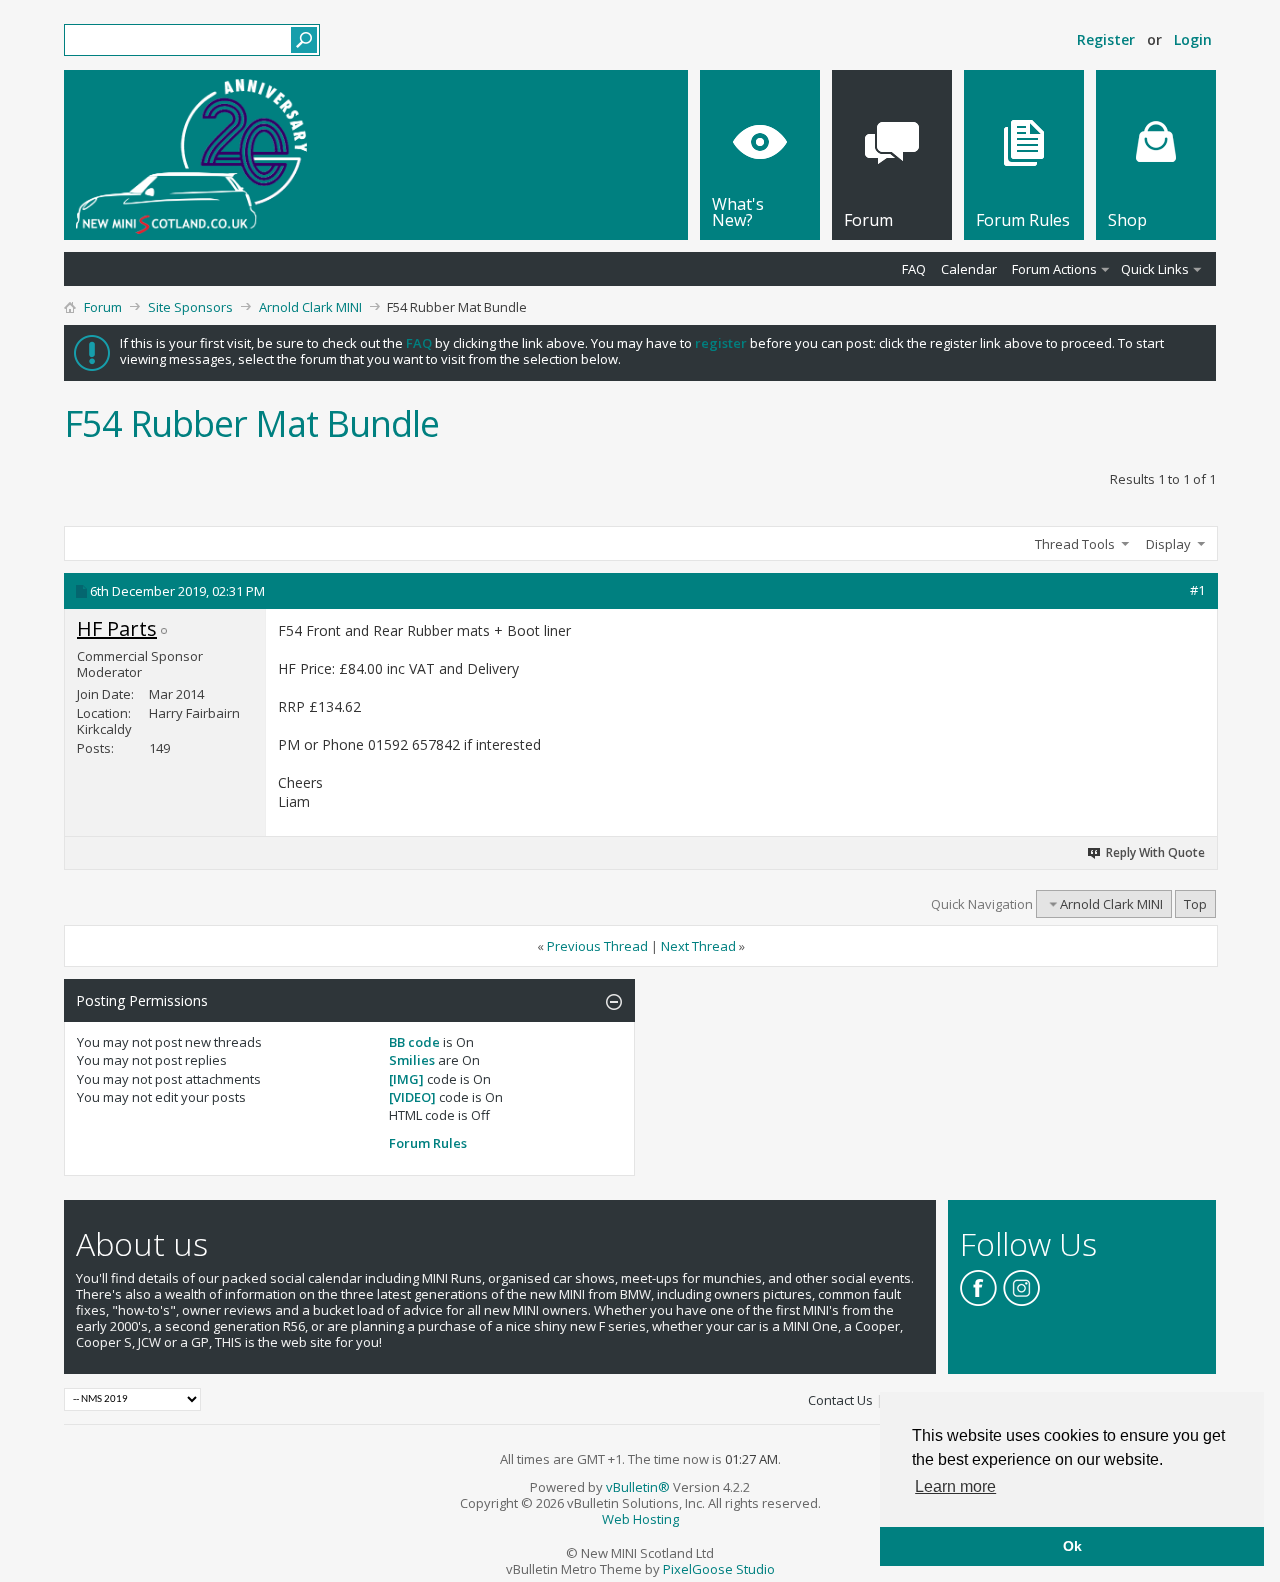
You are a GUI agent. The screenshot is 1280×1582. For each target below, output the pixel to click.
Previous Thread (597, 946)
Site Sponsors (190, 307)
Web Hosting (640, 1519)
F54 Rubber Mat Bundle (251, 423)
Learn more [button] (955, 1486)
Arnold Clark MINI (310, 307)
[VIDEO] (412, 1097)
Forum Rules (428, 1143)
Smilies (412, 1060)
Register (1106, 39)
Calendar (969, 269)
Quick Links (1155, 269)
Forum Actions (1054, 269)
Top (1195, 904)
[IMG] (406, 1079)
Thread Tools (1075, 544)
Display (1168, 544)
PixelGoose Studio (719, 1569)
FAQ (914, 269)
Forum (103, 307)
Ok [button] (1072, 1546)
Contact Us (840, 1400)
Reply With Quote (1155, 852)
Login (1193, 39)
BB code (414, 1042)
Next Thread (698, 946)
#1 (1197, 590)
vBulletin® (638, 1487)
